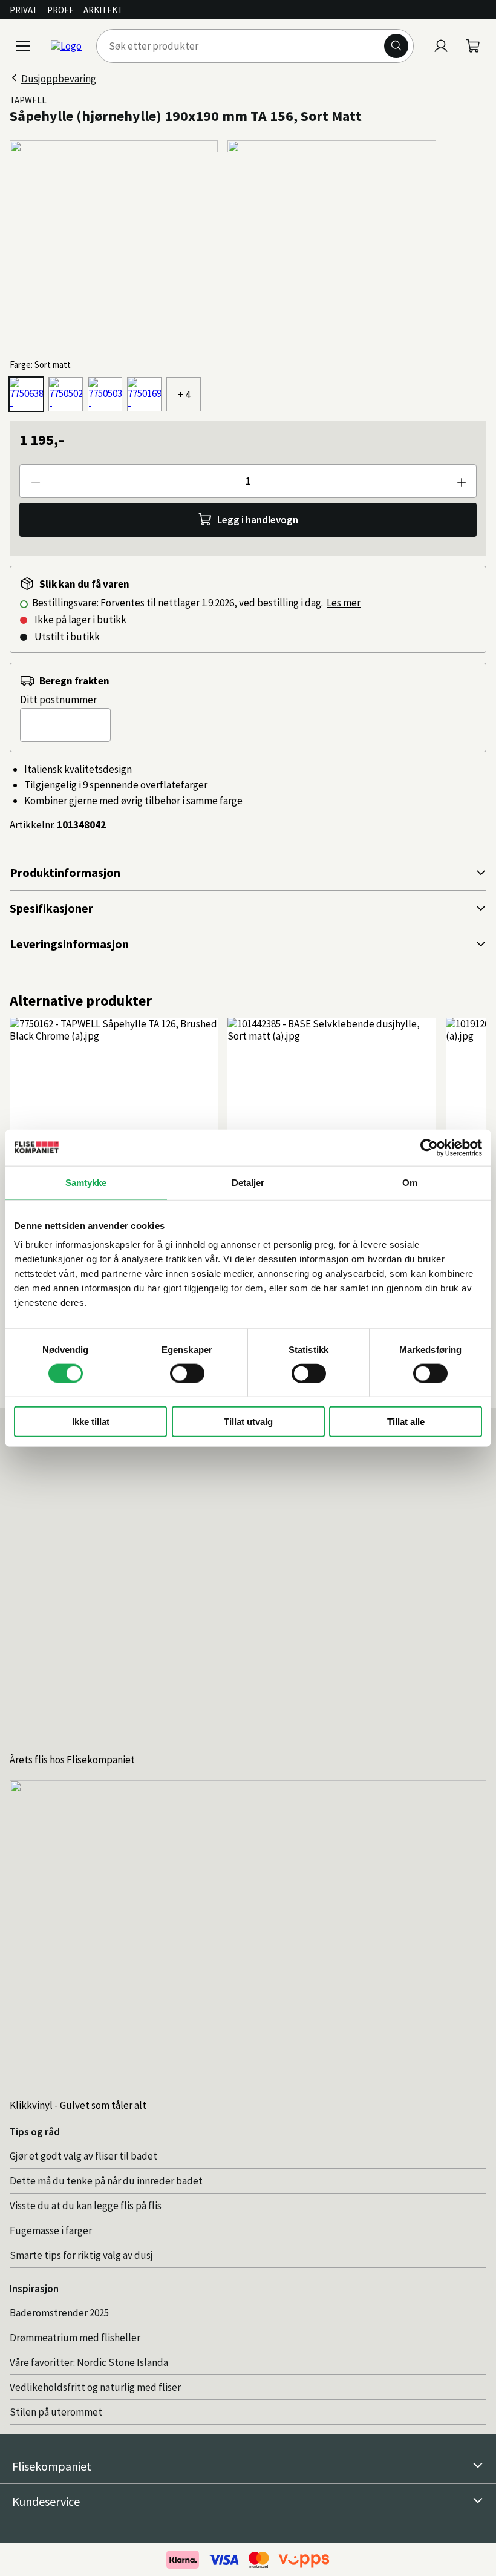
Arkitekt (103, 10)
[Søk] (396, 46)
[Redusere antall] (35, 481)
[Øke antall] (461, 481)
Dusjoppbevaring (59, 79)
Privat (24, 10)
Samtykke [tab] (86, 1182)
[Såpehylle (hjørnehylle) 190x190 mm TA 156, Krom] (66, 394)
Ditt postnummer (58, 700)
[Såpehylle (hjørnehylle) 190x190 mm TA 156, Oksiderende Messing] (105, 394)
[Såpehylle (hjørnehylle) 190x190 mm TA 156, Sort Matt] (26, 394)
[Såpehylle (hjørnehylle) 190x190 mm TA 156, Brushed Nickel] (144, 394)
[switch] (187, 1373)
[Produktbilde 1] (114, 244)
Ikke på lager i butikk (80, 620)
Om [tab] (410, 1182)
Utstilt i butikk (67, 637)
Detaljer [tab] (248, 1182)
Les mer (344, 603)
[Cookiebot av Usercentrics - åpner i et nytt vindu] (429, 1147)
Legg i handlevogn (258, 520)
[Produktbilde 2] (331, 244)
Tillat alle (406, 1422)
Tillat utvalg (248, 1422)
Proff (60, 10)
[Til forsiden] (66, 46)
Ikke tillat (91, 1422)
